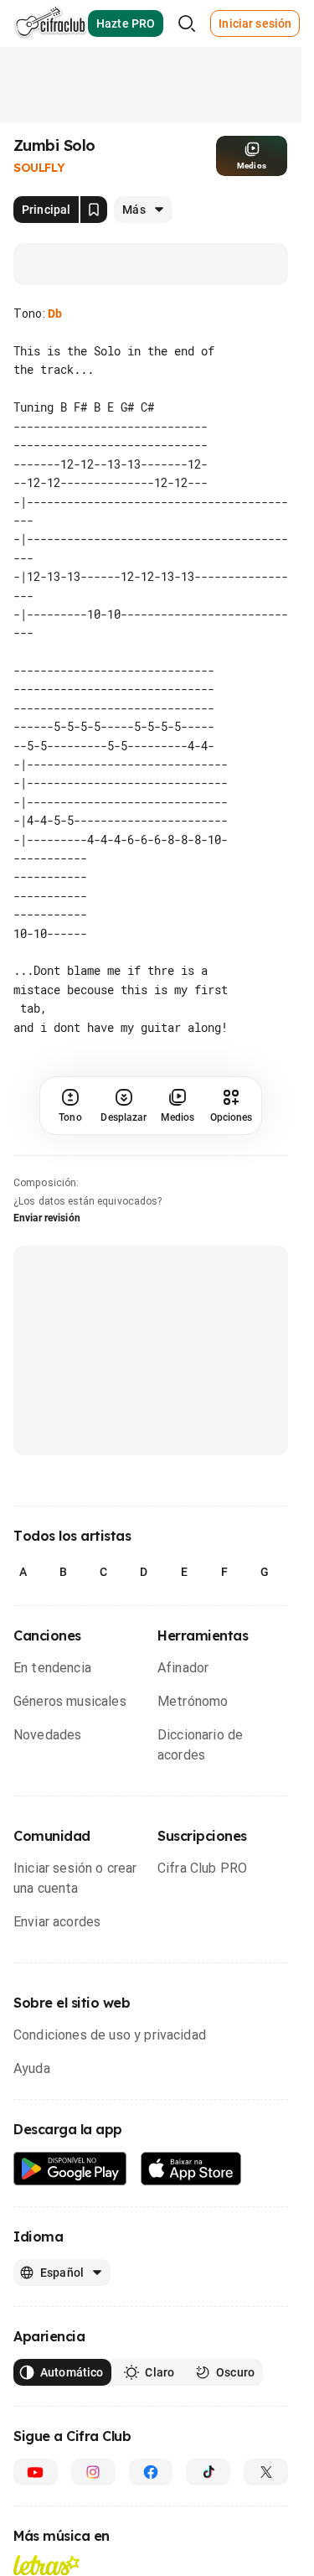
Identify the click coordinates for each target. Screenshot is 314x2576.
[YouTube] (36, 2472)
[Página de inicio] (51, 23)
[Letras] (46, 2565)
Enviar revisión (47, 1218)
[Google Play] (70, 2169)
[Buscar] (187, 23)
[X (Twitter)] (266, 2472)
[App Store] (191, 2169)
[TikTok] (208, 2472)
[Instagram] (93, 2472)
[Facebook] (151, 2472)
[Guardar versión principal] (94, 210)
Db (55, 314)
